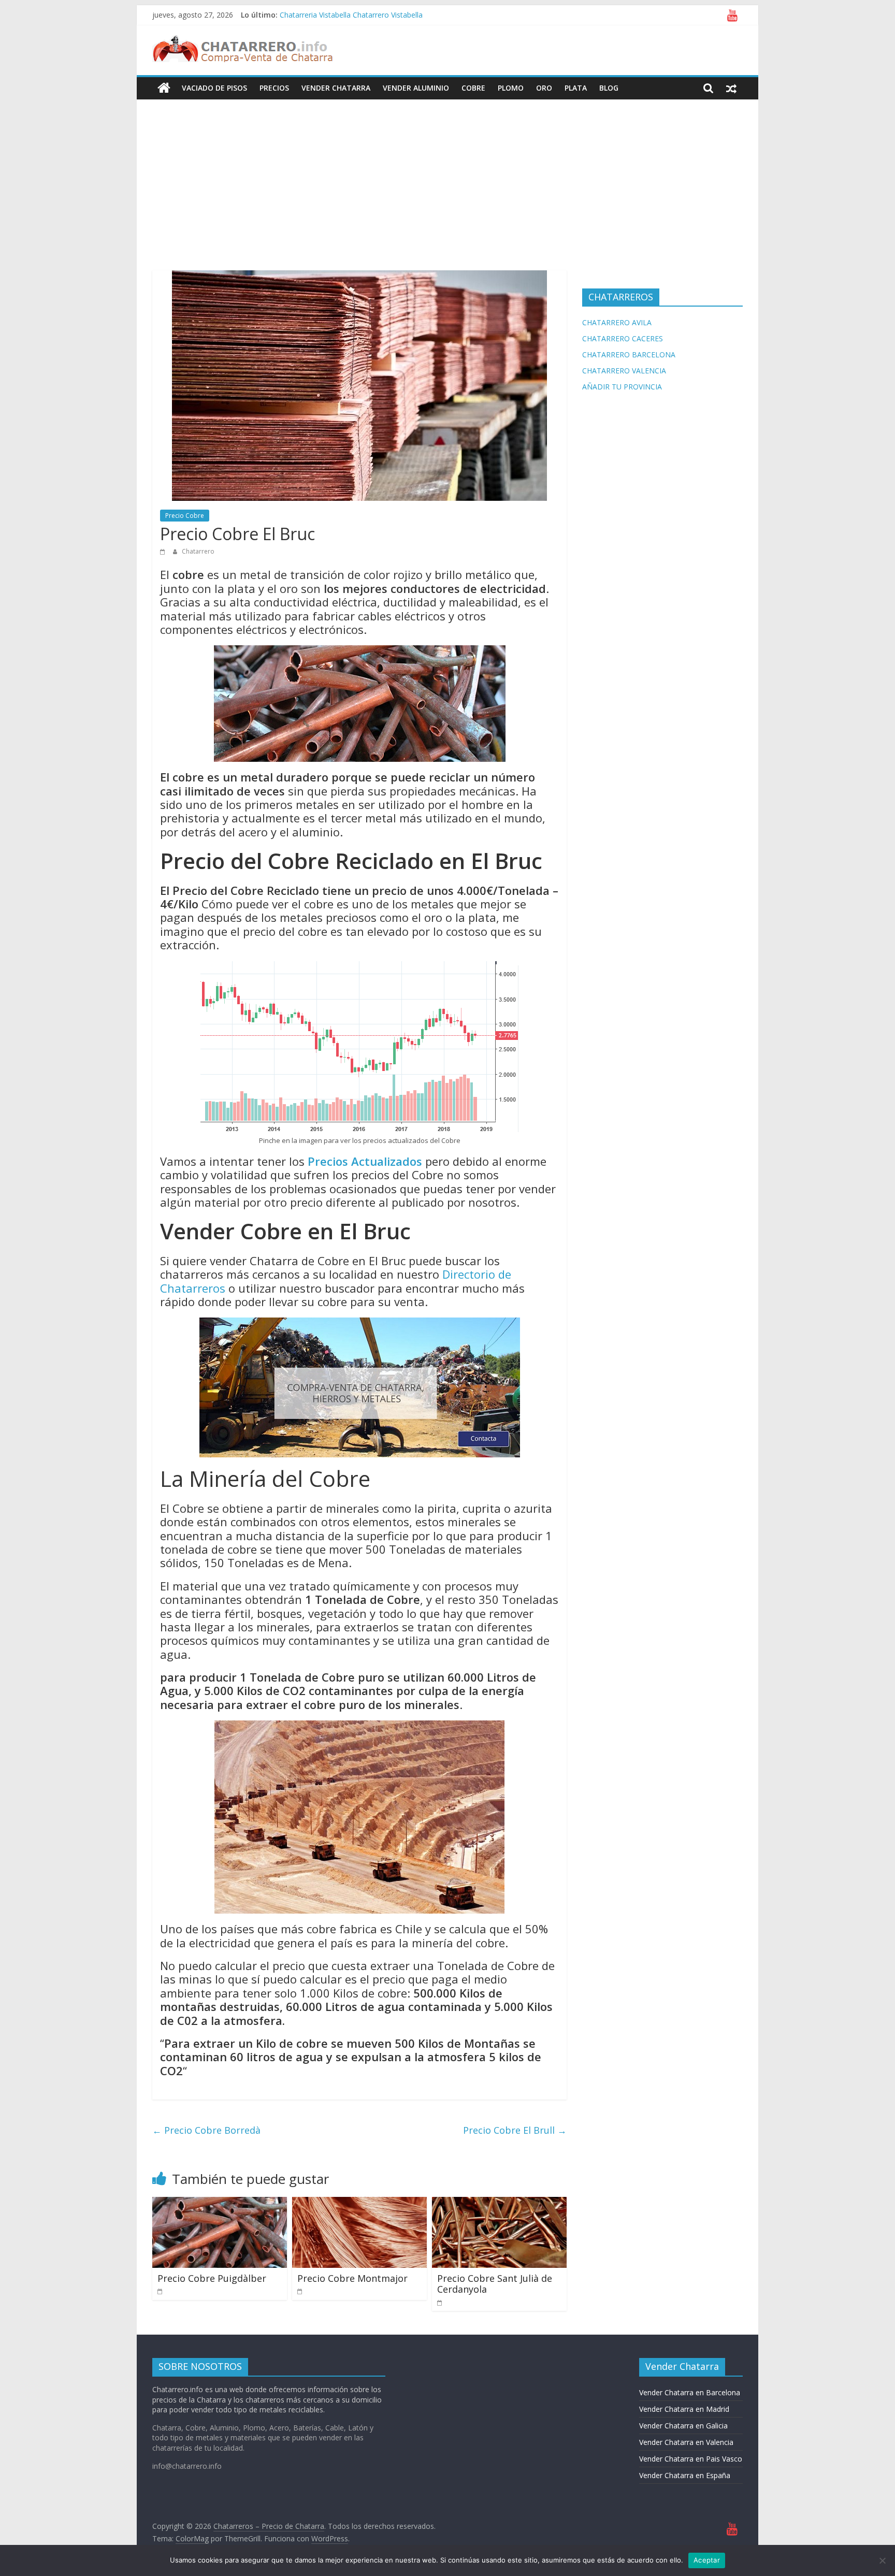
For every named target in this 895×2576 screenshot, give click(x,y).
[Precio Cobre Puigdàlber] (220, 2203)
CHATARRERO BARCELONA (629, 354)
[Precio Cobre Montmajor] (359, 2203)
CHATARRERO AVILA (617, 322)
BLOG (609, 88)
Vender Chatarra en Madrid (684, 2409)
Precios (274, 88)
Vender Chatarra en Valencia (686, 2442)
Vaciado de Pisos (214, 88)
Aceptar (707, 2560)
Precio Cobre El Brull (515, 2130)
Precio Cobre (185, 516)
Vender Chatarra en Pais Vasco (691, 2459)
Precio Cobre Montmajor (352, 2278)
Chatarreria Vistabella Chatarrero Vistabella (351, 15)
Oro (544, 88)
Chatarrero (198, 551)
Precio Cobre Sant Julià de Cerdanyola (495, 2284)
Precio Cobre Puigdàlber (212, 2278)
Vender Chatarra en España (685, 2475)
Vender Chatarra (336, 88)
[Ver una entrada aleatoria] (731, 88)
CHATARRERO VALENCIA (624, 371)
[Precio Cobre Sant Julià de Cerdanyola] (499, 2203)
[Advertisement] (447, 177)
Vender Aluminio (416, 88)
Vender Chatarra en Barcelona (690, 2392)
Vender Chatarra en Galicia (683, 2426)
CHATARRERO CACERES (623, 338)
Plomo (511, 88)
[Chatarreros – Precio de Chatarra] (164, 88)
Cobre (473, 88)
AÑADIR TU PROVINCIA (622, 387)
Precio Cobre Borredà (206, 2130)
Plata (576, 88)
